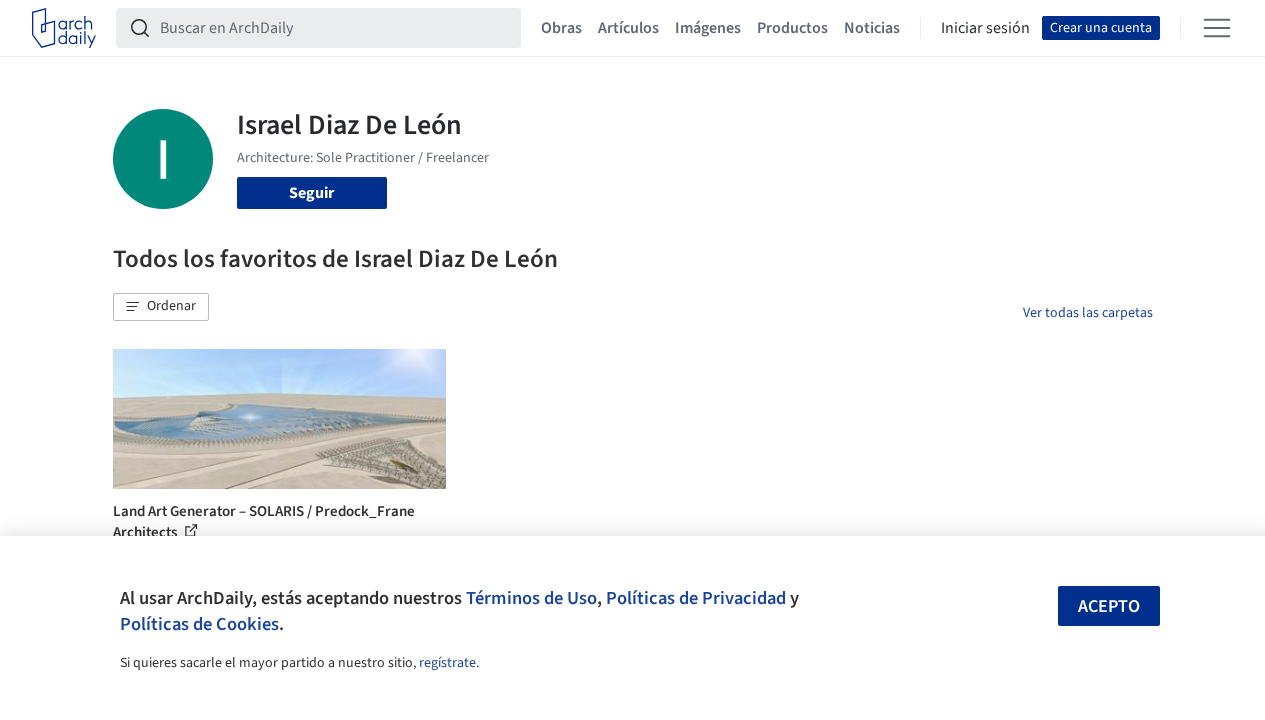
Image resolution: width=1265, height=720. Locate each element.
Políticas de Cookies (199, 624)
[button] (161, 307)
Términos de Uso (531, 598)
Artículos (628, 28)
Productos (792, 28)
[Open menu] (1217, 28)
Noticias (872, 28)
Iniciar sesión (985, 28)
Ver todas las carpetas (1088, 313)
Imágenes (708, 28)
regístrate (447, 663)
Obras (561, 28)
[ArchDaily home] (64, 28)
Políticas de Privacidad (696, 598)
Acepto (1109, 606)
